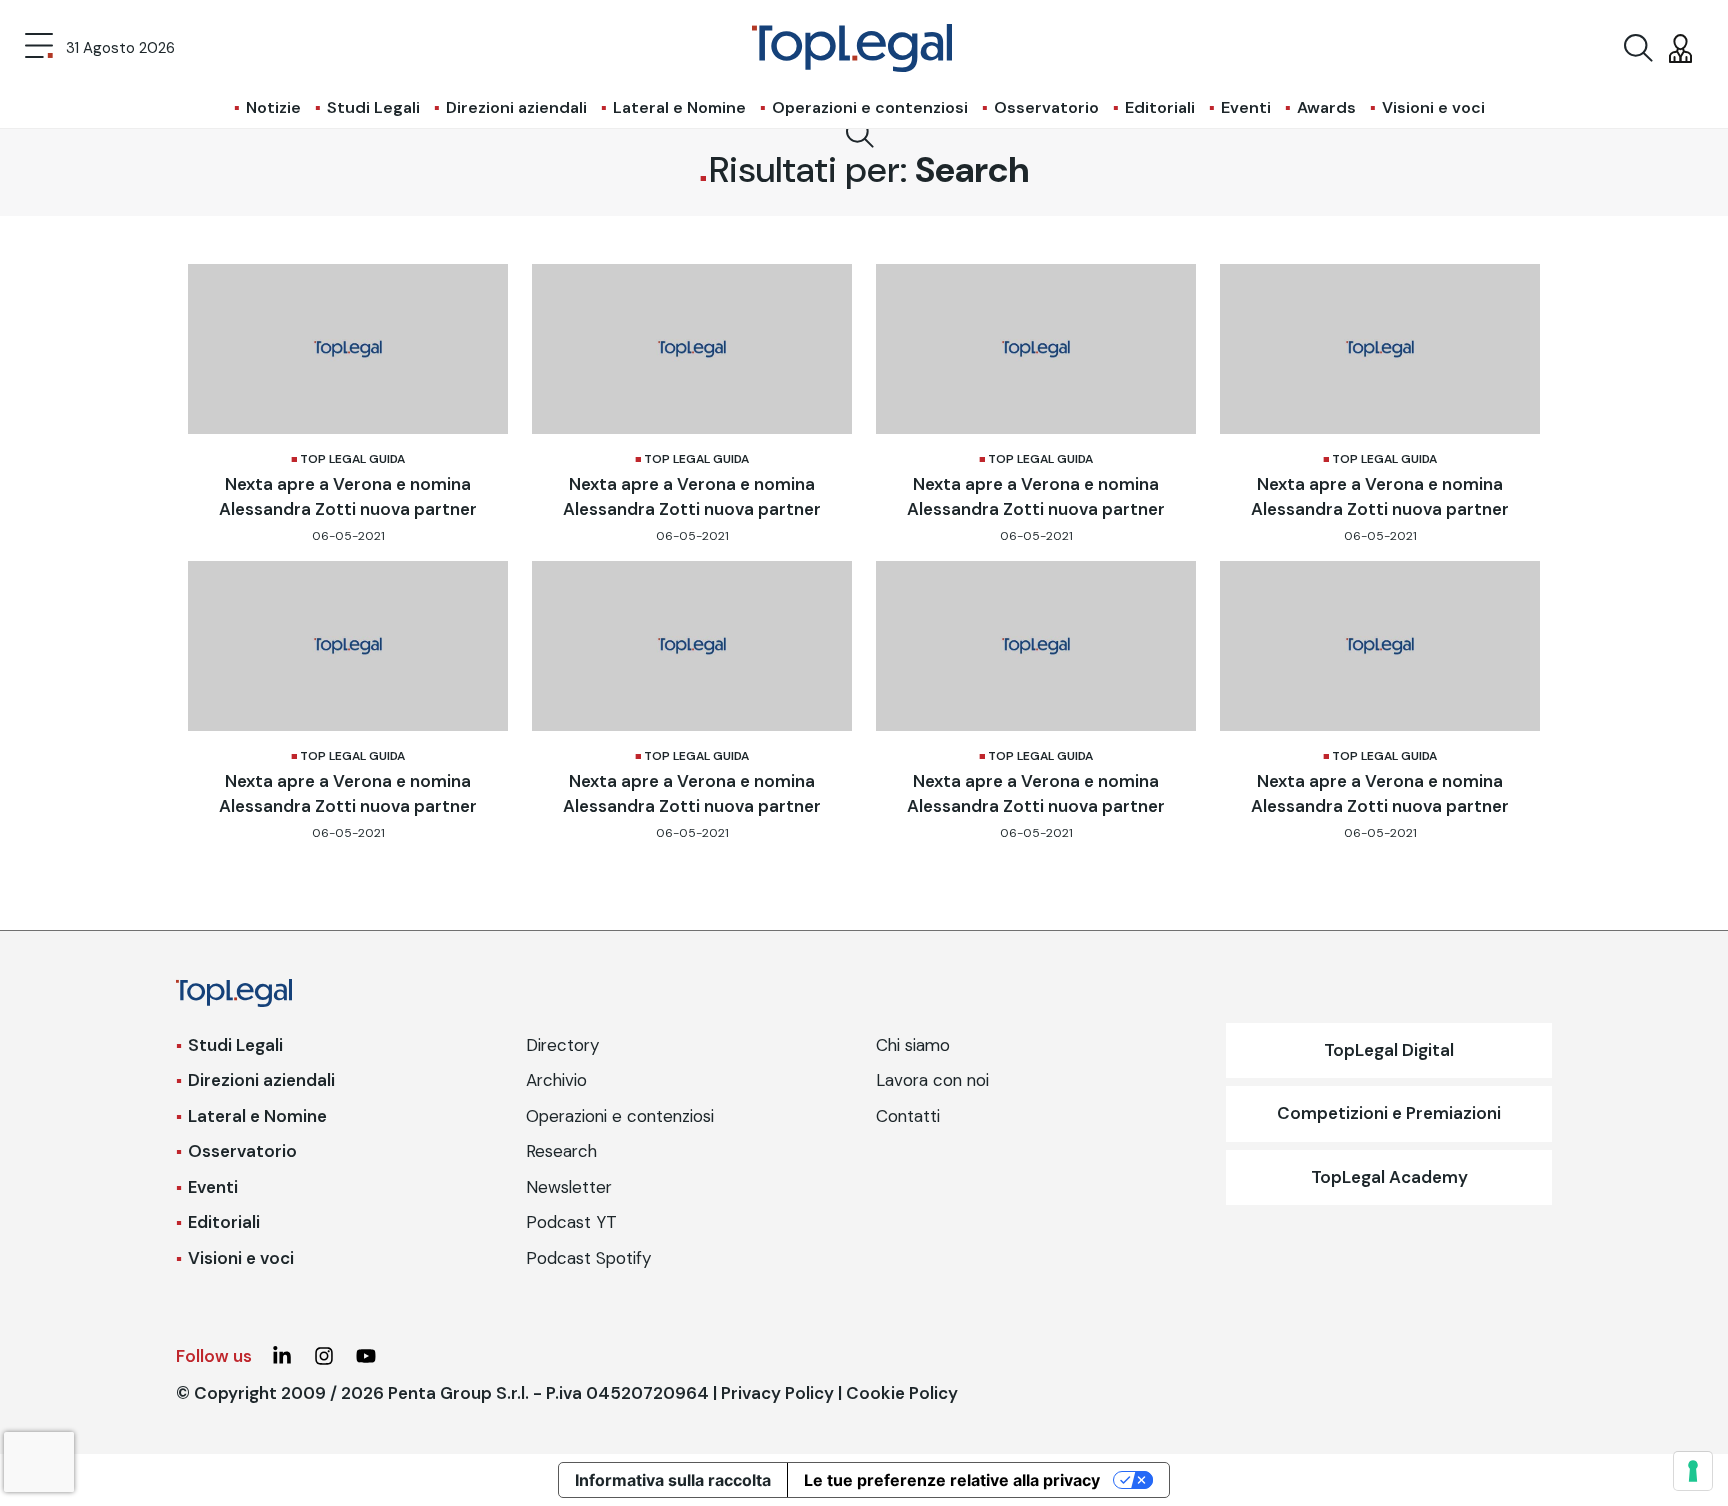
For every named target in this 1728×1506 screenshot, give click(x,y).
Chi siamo (913, 1045)
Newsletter (569, 1187)
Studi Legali (373, 107)
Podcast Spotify (588, 1258)
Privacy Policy (777, 1393)
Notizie (273, 107)
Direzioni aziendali (516, 107)
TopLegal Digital (1389, 1050)
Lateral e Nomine (679, 107)
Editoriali (1160, 107)
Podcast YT (571, 1222)
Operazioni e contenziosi (870, 107)
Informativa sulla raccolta (673, 1480)
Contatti (908, 1116)
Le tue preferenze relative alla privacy (952, 1480)
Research (561, 1151)
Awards (1326, 107)
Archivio (556, 1080)
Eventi (1246, 107)
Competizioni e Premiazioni (1389, 1113)
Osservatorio (1046, 107)
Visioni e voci (1433, 107)
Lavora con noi (932, 1080)
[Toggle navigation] (39, 48)
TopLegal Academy (1389, 1177)
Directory (562, 1045)
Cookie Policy (902, 1393)
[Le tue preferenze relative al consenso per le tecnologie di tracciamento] (1693, 1471)
